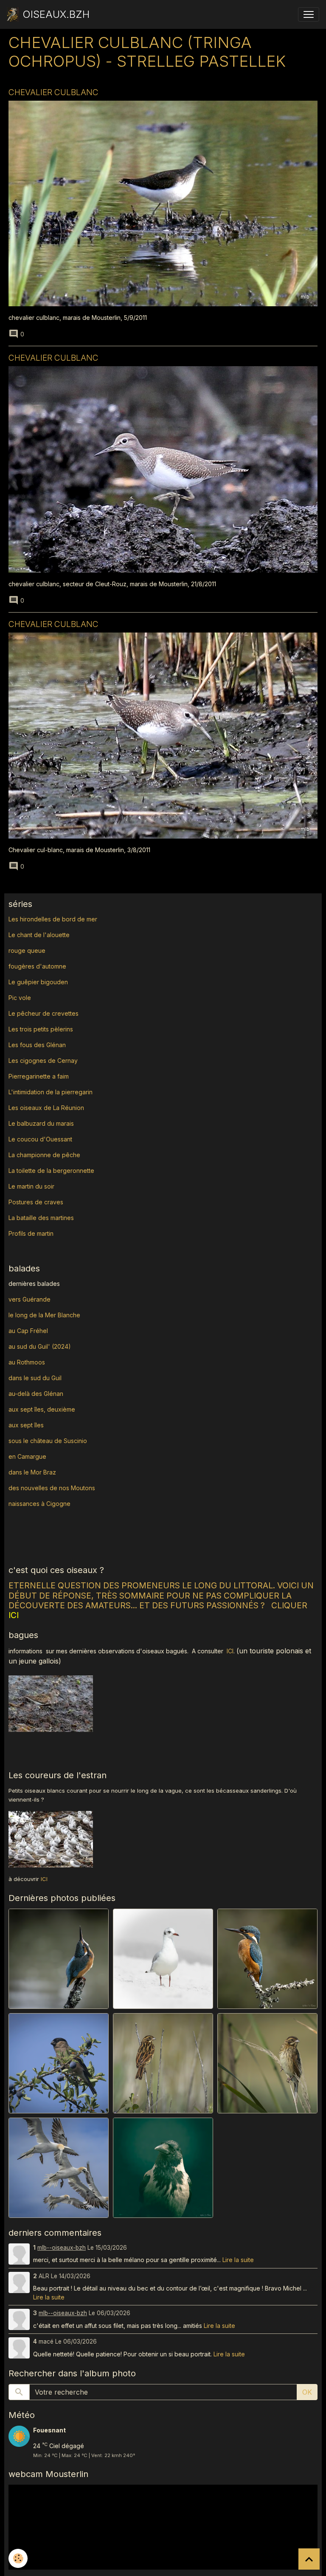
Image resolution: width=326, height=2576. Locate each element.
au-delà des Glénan (36, 1394)
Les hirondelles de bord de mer (53, 919)
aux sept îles (26, 1425)
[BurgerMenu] (309, 14)
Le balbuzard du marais (41, 1123)
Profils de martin (31, 1233)
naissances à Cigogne (39, 1504)
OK (307, 2392)
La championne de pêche (44, 1155)
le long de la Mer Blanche (44, 1315)
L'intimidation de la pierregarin (51, 1092)
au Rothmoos (27, 1362)
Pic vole (21, 998)
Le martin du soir (31, 1186)
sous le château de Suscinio (48, 1441)
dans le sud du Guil (35, 1378)
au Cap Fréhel (28, 1331)
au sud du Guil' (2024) (40, 1346)
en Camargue (28, 1456)
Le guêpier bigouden (38, 982)
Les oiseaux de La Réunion (46, 1108)
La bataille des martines (41, 1218)
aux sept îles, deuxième (42, 1409)
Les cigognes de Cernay (43, 1061)
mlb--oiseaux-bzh (62, 2248)
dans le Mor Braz (32, 1472)
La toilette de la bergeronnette (51, 1171)
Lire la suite (238, 2260)
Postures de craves (36, 1202)
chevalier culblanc (53, 92)
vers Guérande (30, 1299)
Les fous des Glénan (37, 1045)
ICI (230, 1651)
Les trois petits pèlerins (41, 1029)
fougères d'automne (37, 966)
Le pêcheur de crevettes (44, 1013)
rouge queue (27, 950)
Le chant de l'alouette (39, 935)
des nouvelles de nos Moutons (52, 1488)
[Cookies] (18, 2558)
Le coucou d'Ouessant (40, 1139)
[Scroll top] (309, 2559)
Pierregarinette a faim (39, 1076)
